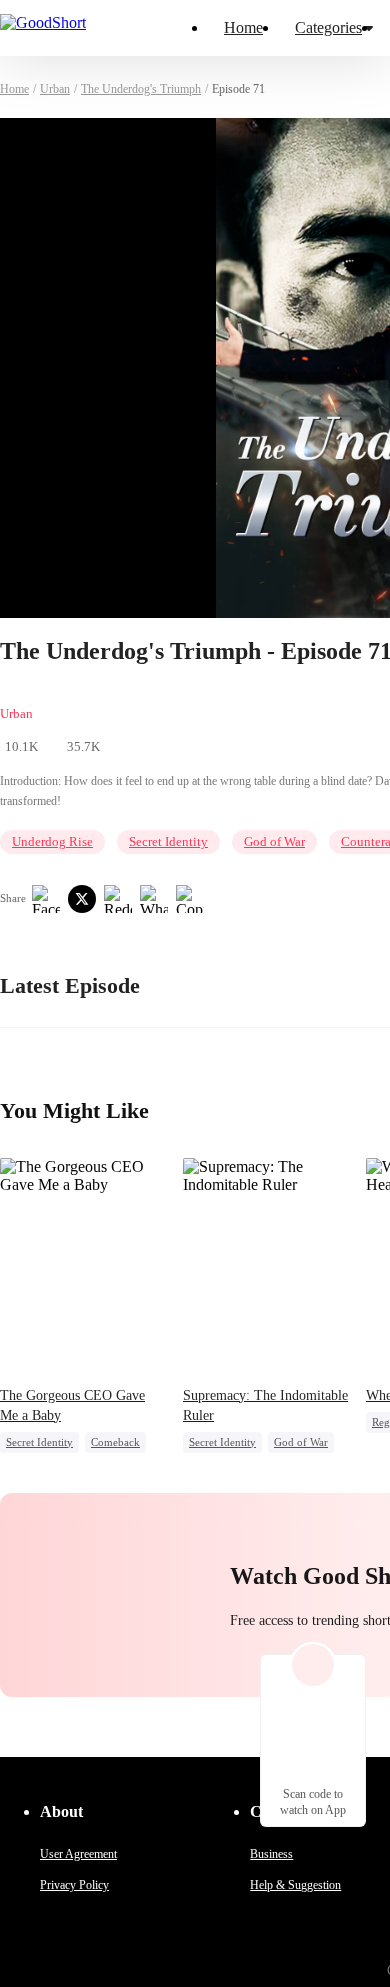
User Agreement (78, 1854)
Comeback (115, 1442)
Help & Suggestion (295, 1885)
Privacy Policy (74, 1885)
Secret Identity (168, 841)
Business (271, 1854)
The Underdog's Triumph (141, 89)
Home (243, 27)
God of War (274, 841)
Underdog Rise (52, 841)
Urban (55, 89)
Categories (328, 27)
